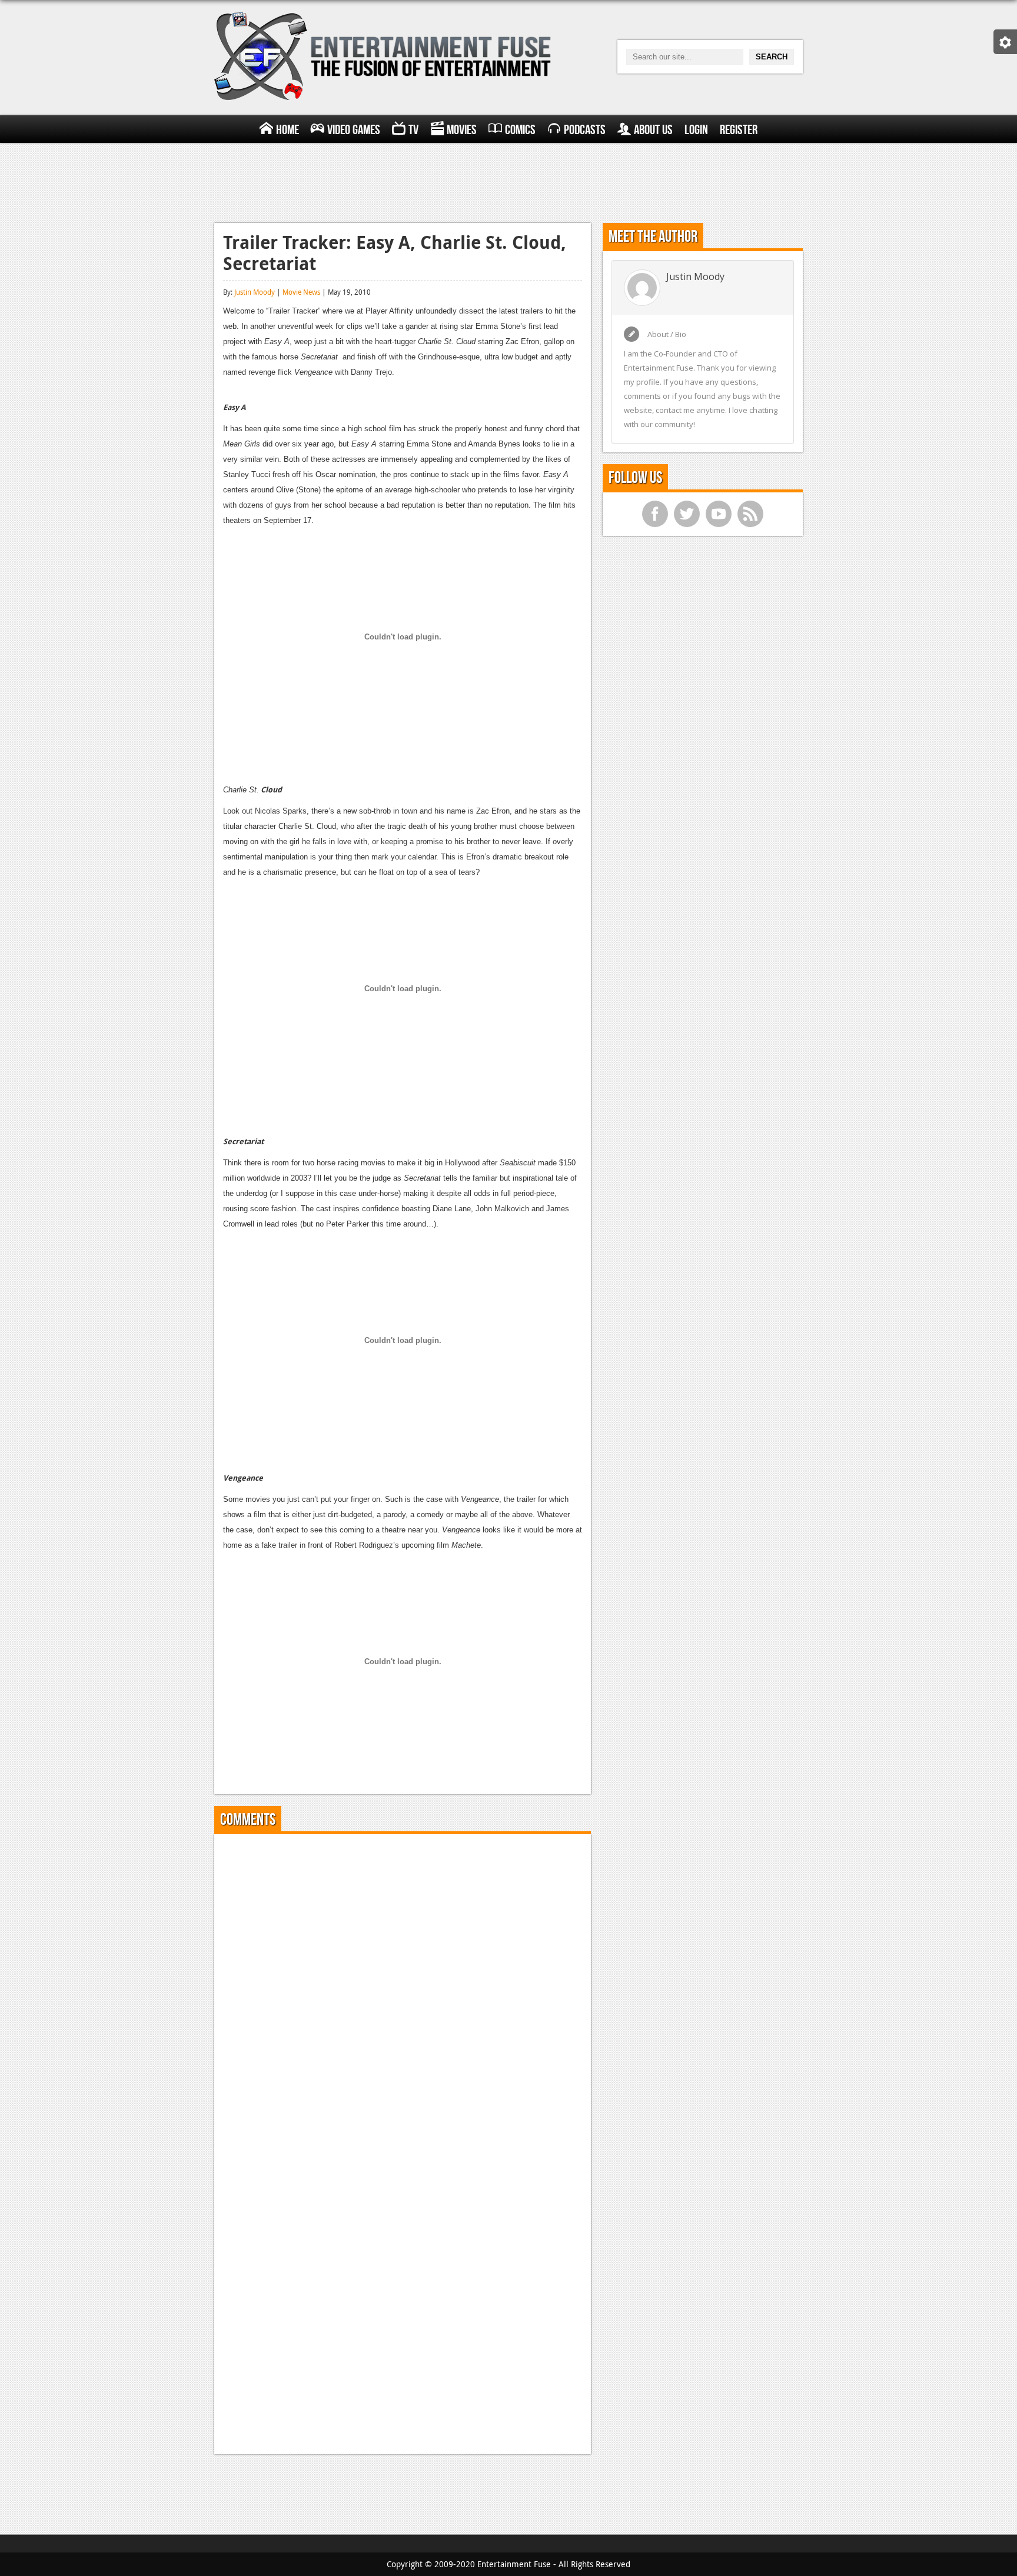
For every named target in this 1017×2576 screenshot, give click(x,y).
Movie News (301, 292)
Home (288, 130)
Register (739, 130)
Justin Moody (255, 292)
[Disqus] (403, 1990)
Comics (520, 130)
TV (413, 130)
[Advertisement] (508, 181)
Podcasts (585, 130)
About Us (653, 130)
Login (696, 130)
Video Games (354, 130)
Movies (462, 130)
